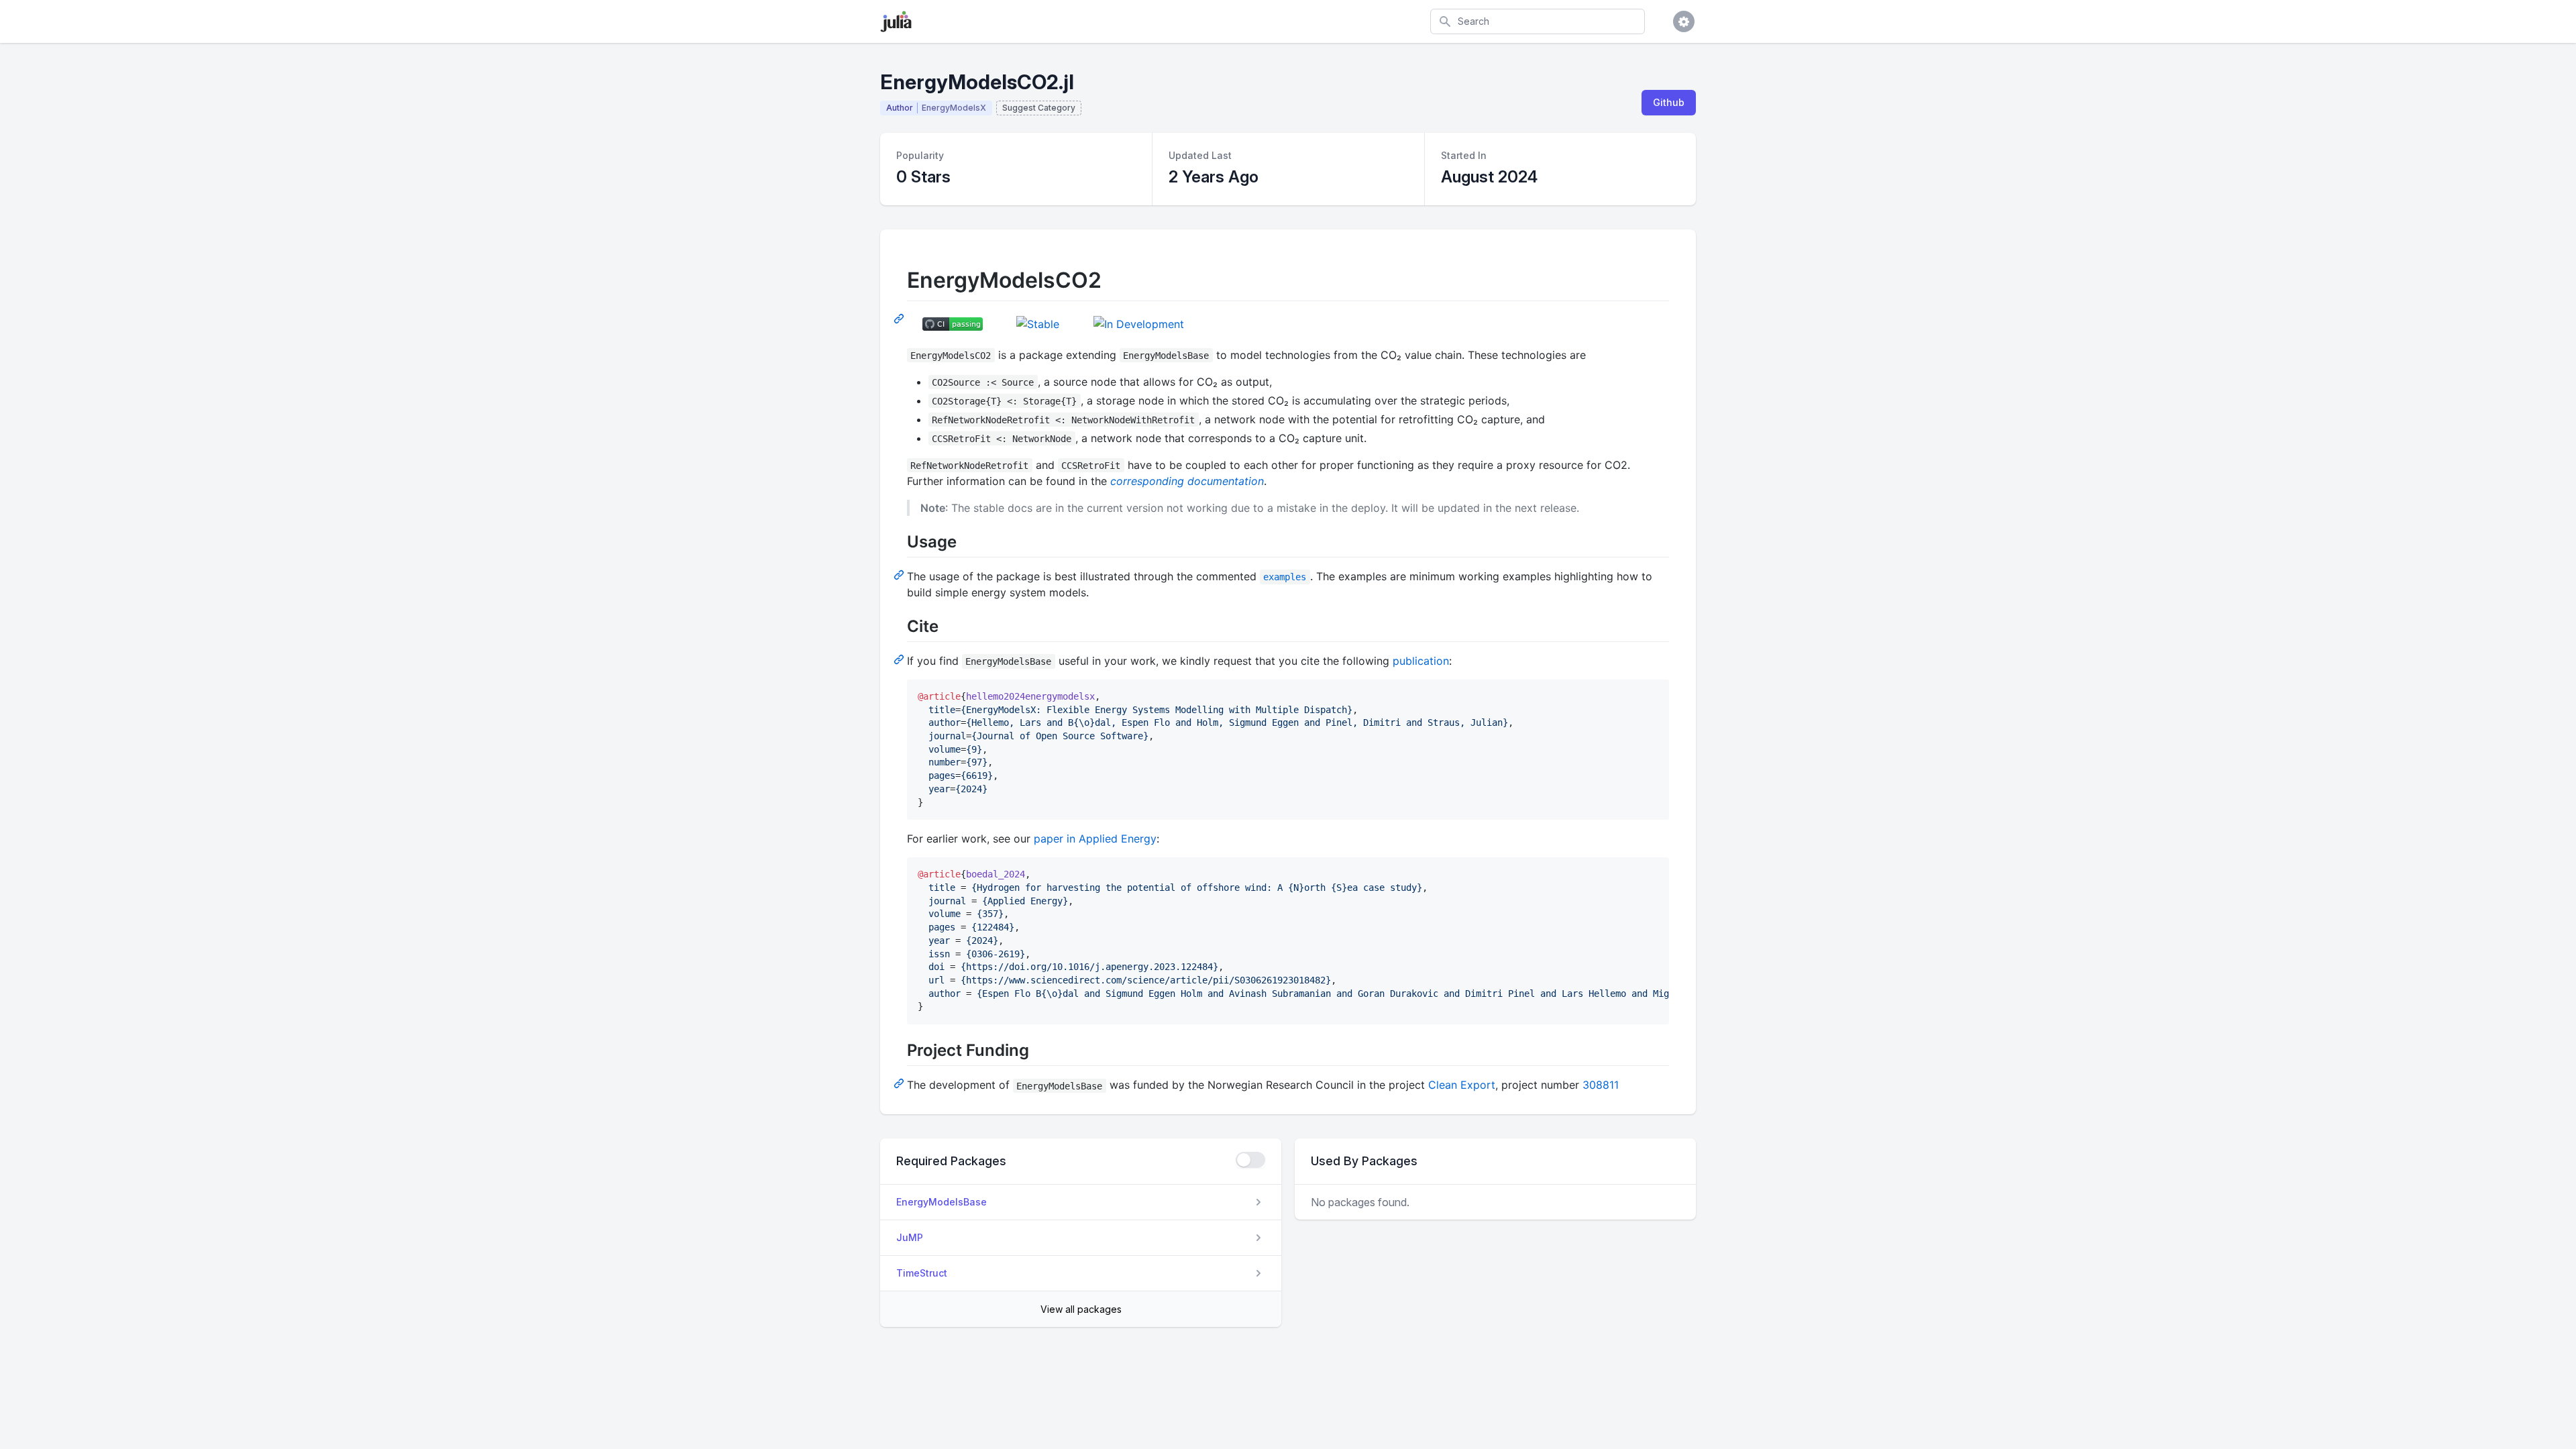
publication (1421, 661)
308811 (1601, 1085)
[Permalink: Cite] (900, 659)
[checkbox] (1250, 1160)
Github (1669, 102)
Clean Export (1462, 1085)
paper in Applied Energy (1095, 839)
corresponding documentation (1187, 481)
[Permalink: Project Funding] (900, 1083)
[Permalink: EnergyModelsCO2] (900, 318)
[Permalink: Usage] (900, 574)
